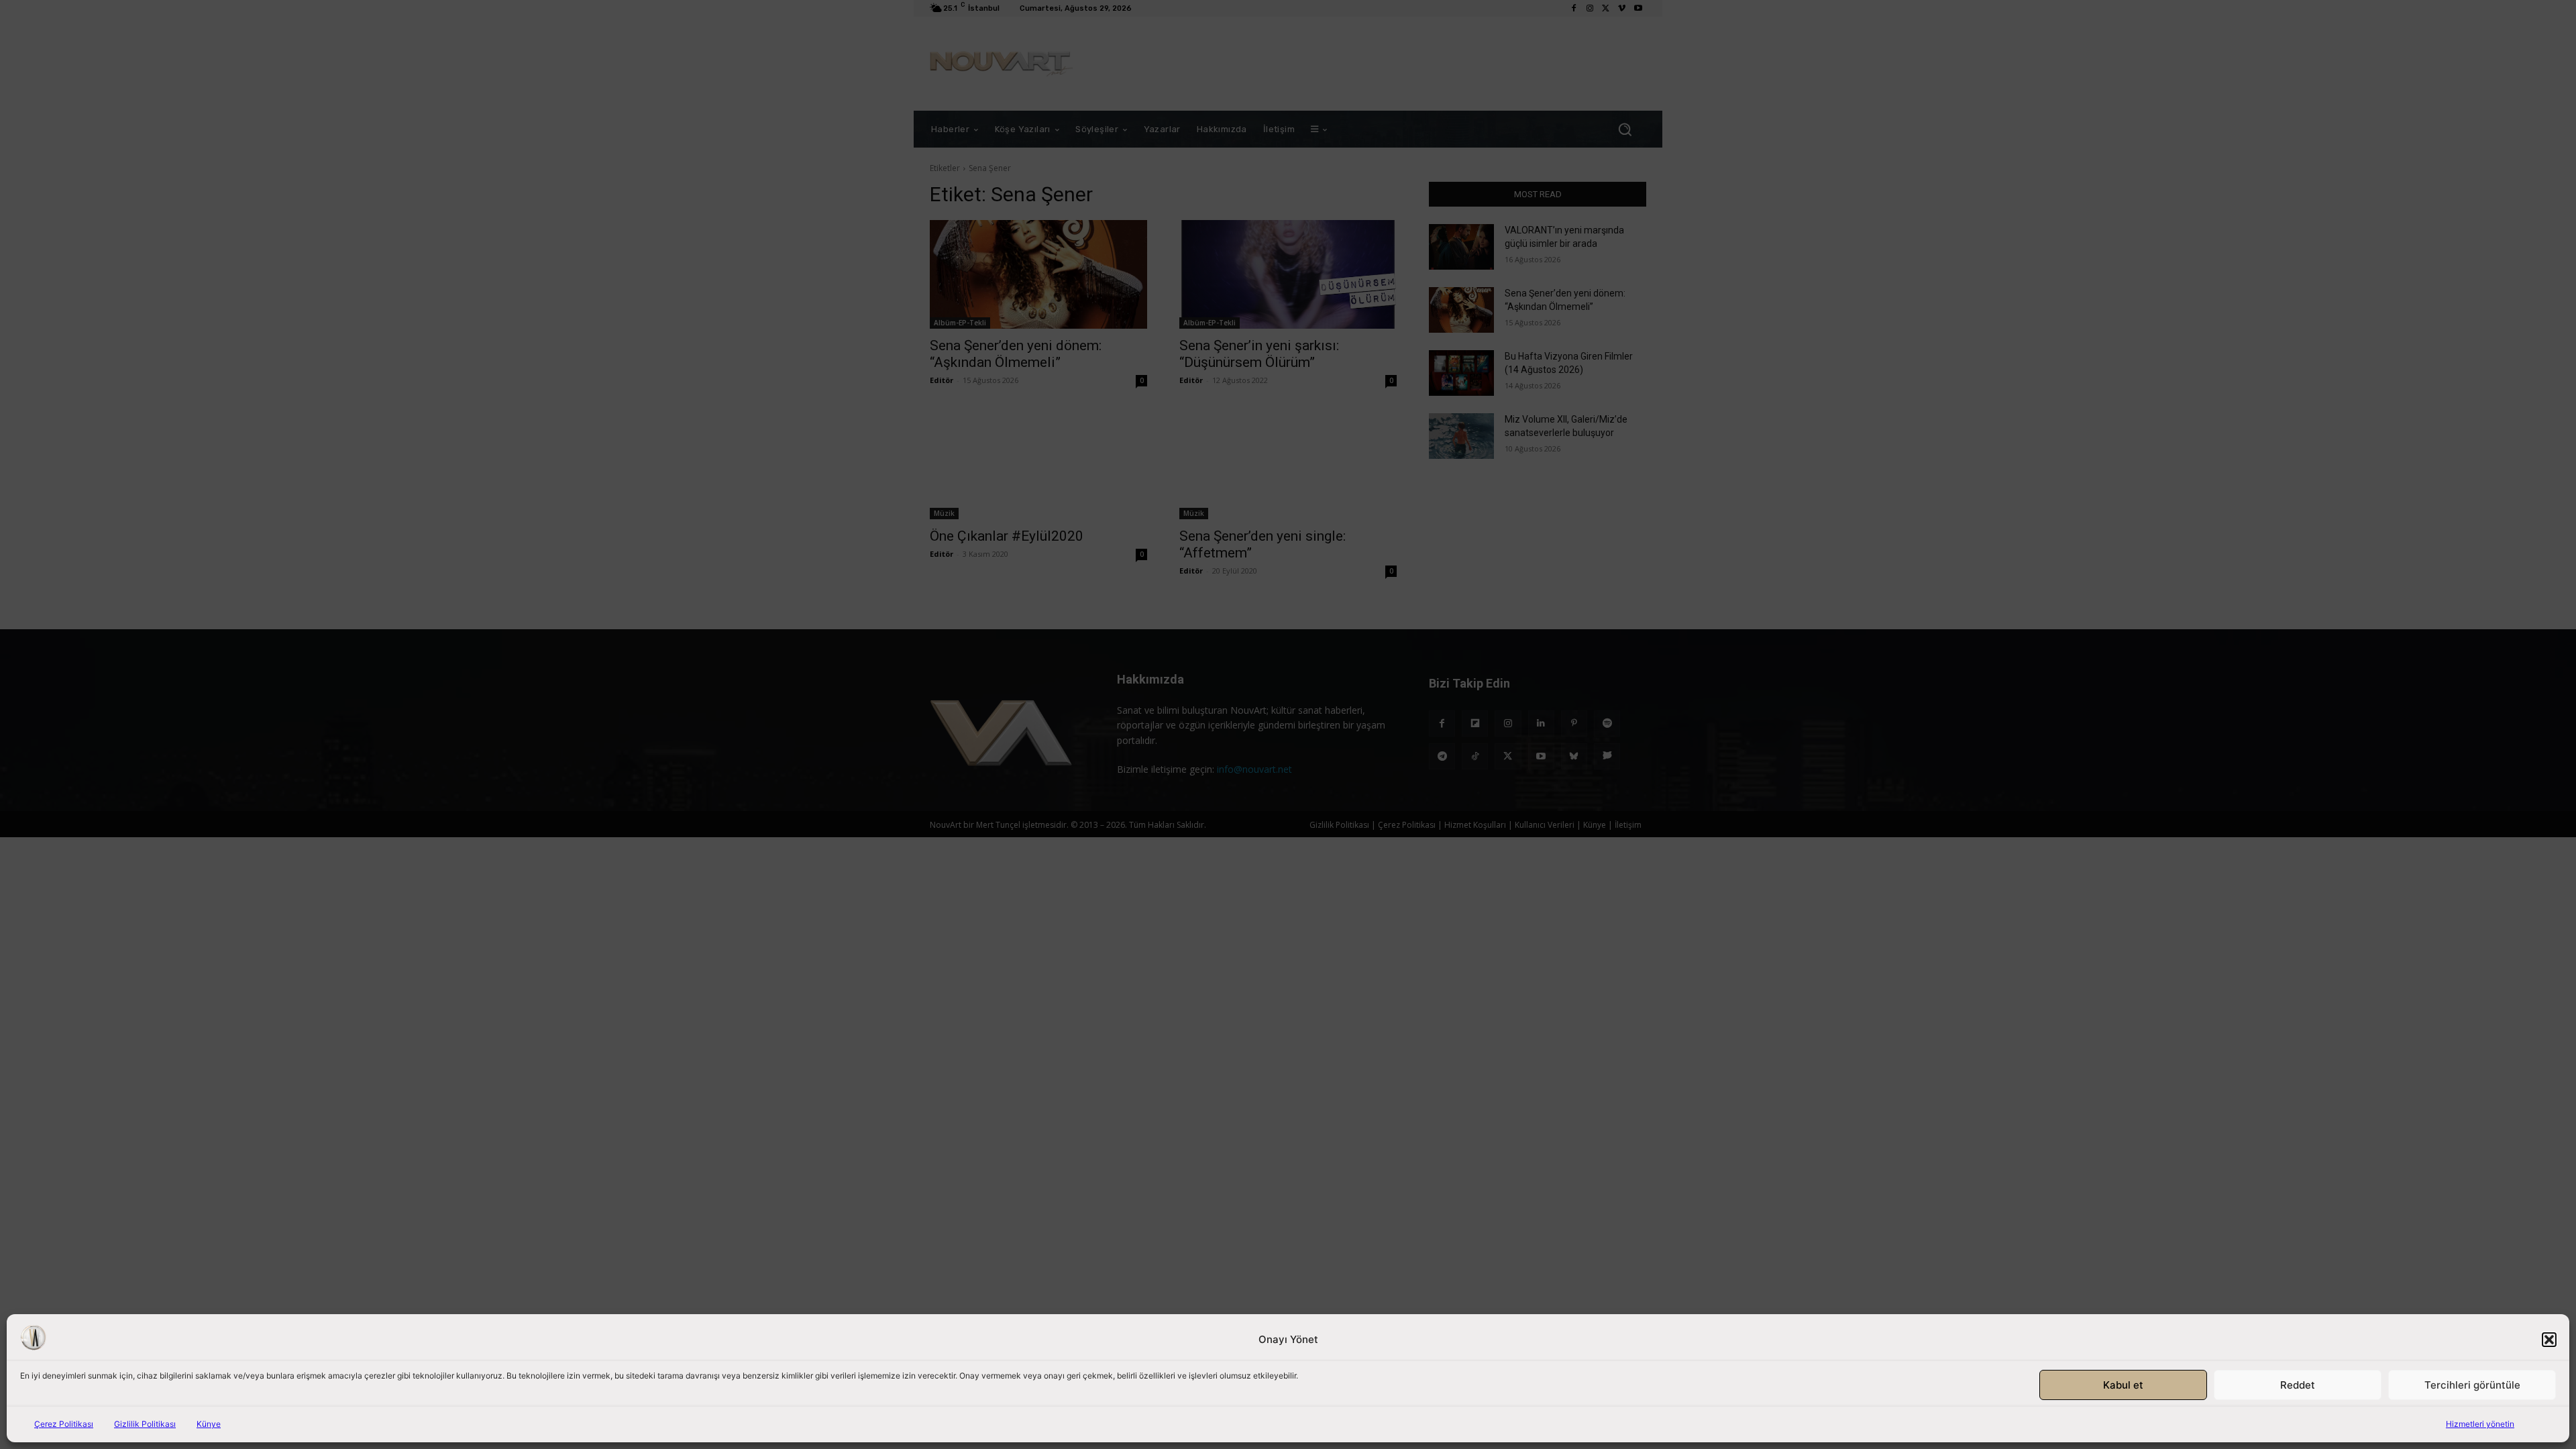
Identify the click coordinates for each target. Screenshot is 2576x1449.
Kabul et (2123, 1385)
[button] (2549, 1340)
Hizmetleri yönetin (2480, 1424)
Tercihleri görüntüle (2472, 1385)
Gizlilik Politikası (145, 1424)
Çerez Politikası (64, 1424)
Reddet (2298, 1385)
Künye (209, 1424)
